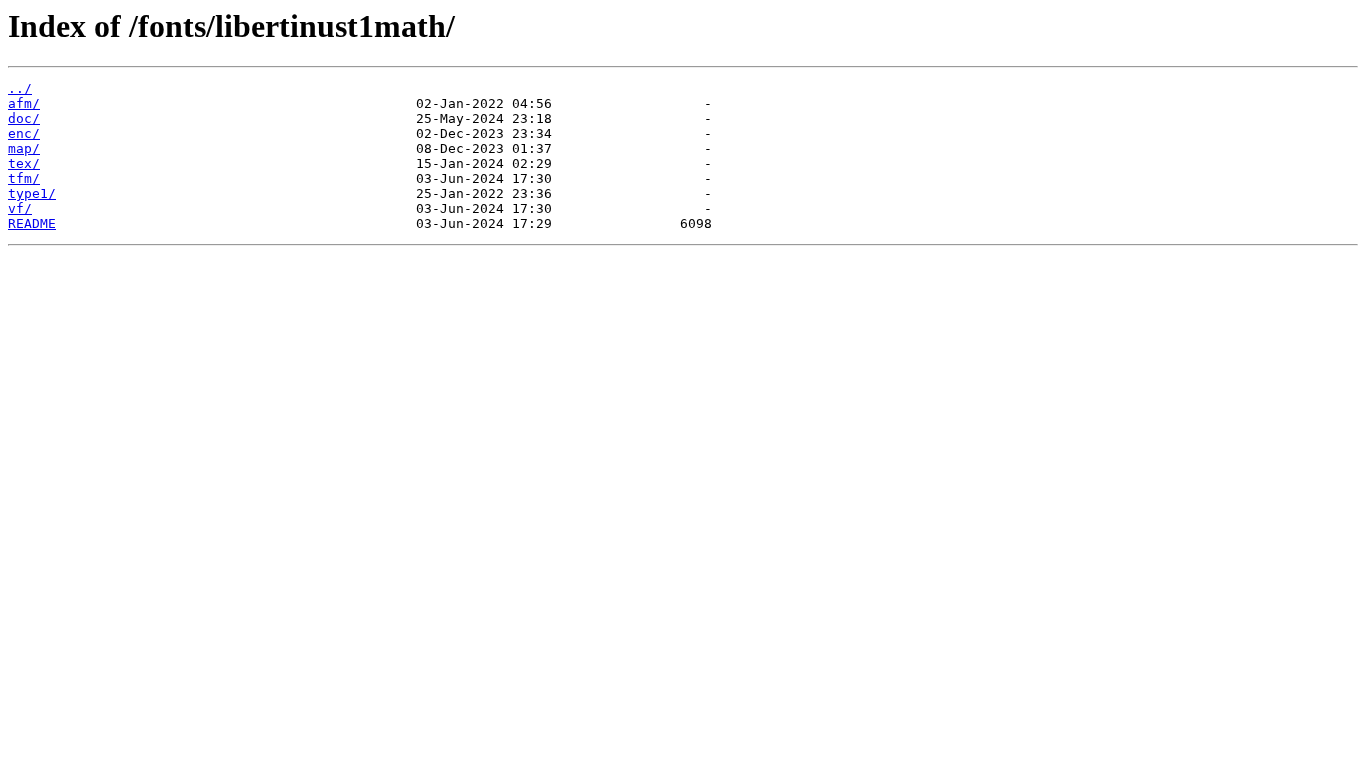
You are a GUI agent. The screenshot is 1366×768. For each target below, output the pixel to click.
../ (20, 88)
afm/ (24, 103)
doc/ (24, 118)
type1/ (32, 193)
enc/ (24, 133)
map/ (24, 148)
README (32, 223)
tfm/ (24, 178)
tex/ (24, 163)
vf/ (20, 208)
